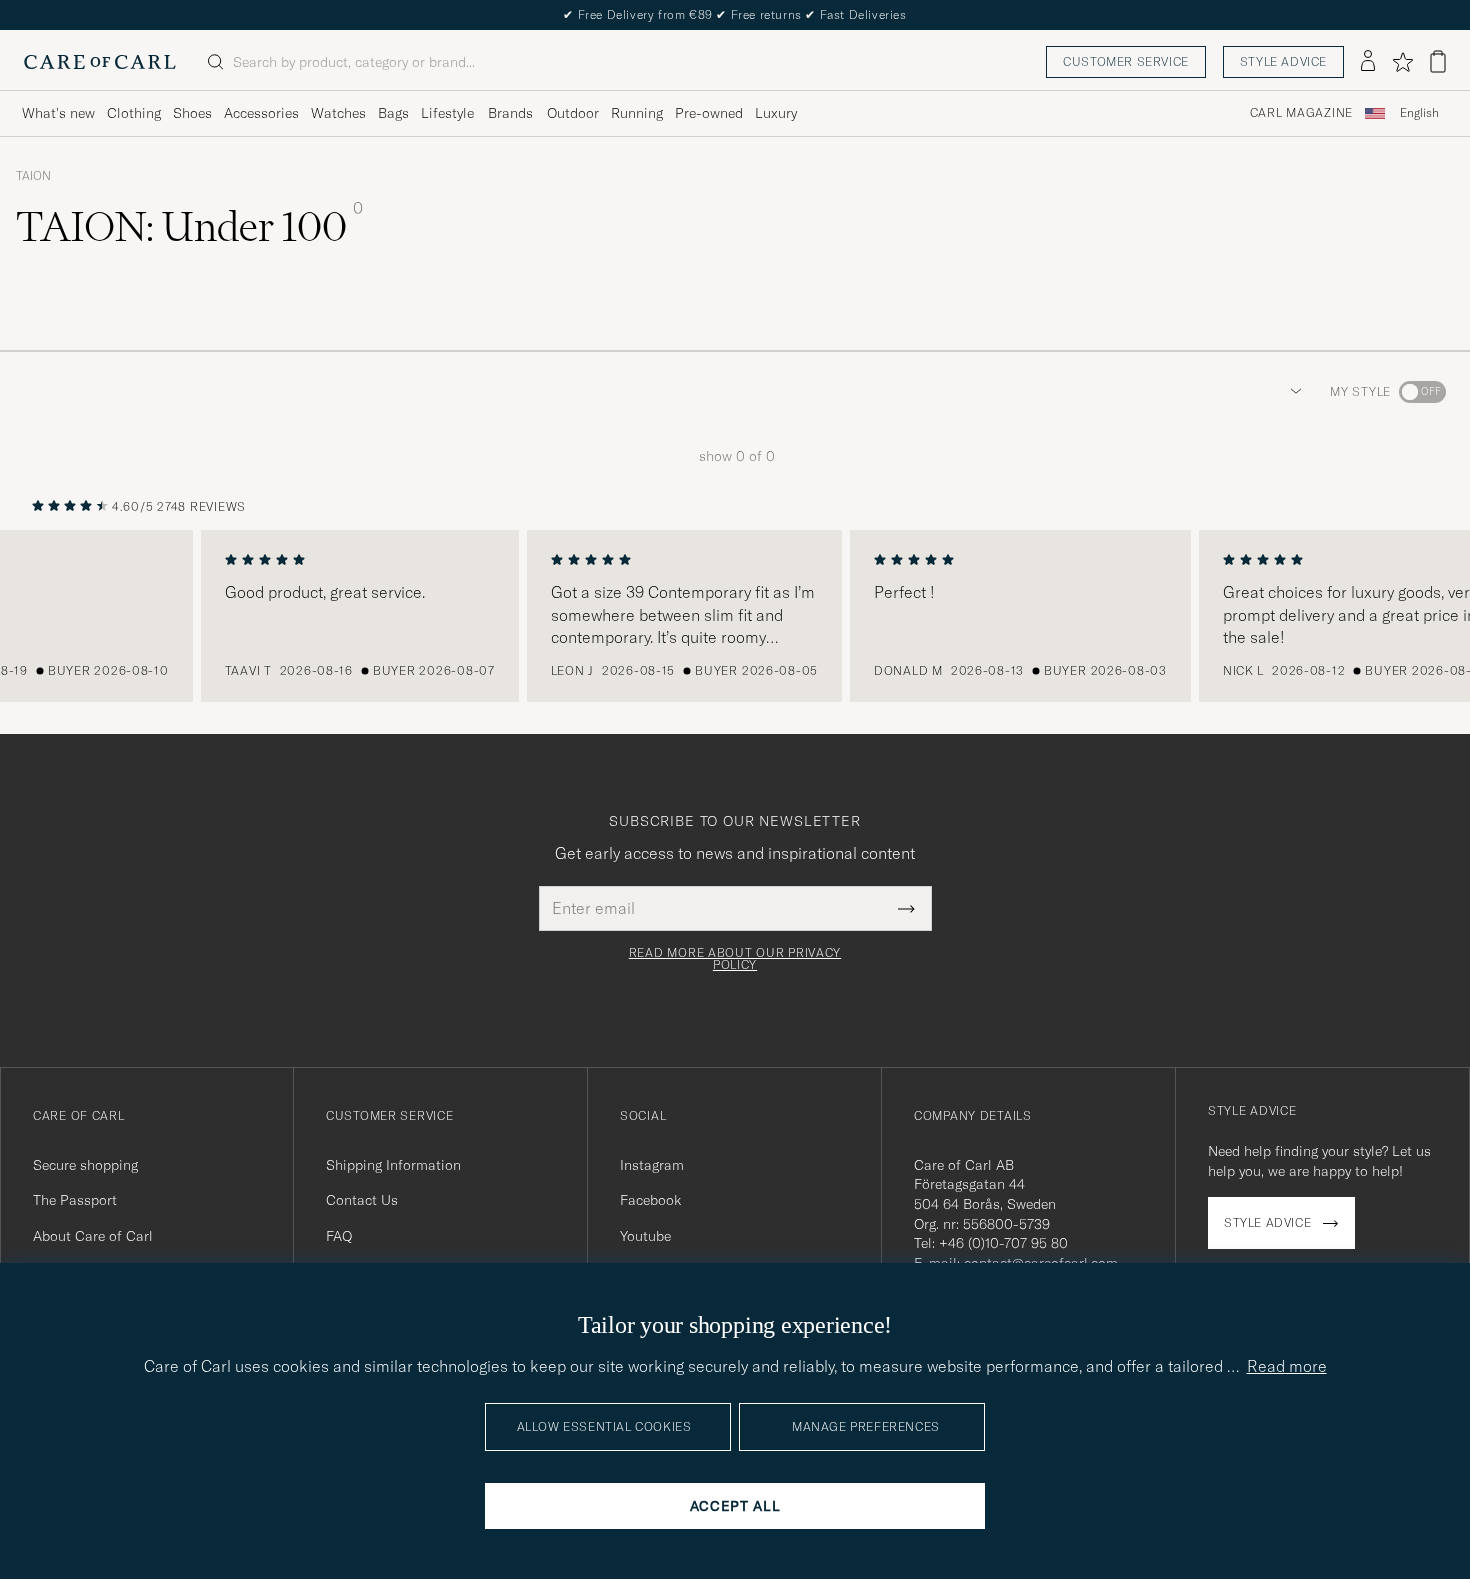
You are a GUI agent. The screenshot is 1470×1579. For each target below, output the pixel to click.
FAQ (339, 1236)
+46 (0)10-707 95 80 (1003, 1243)
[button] (1292, 392)
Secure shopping (85, 1165)
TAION (33, 176)
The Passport (75, 1200)
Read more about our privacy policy (735, 959)
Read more (1287, 1366)
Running (637, 113)
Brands (510, 113)
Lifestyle (447, 113)
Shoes (192, 113)
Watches (338, 113)
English (1419, 113)
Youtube (645, 1236)
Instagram (652, 1165)
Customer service (1126, 61)
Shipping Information (393, 1165)
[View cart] (1438, 61)
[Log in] (1368, 62)
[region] (735, 616)
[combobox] (1419, 113)
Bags (393, 113)
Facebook (650, 1200)
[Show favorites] (1402, 62)
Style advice (1283, 61)
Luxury (776, 113)
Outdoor (573, 113)
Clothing (134, 113)
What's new (58, 113)
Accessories (261, 113)
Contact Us (362, 1200)
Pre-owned (709, 113)
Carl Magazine (1301, 113)
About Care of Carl (93, 1236)
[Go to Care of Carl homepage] (100, 62)
